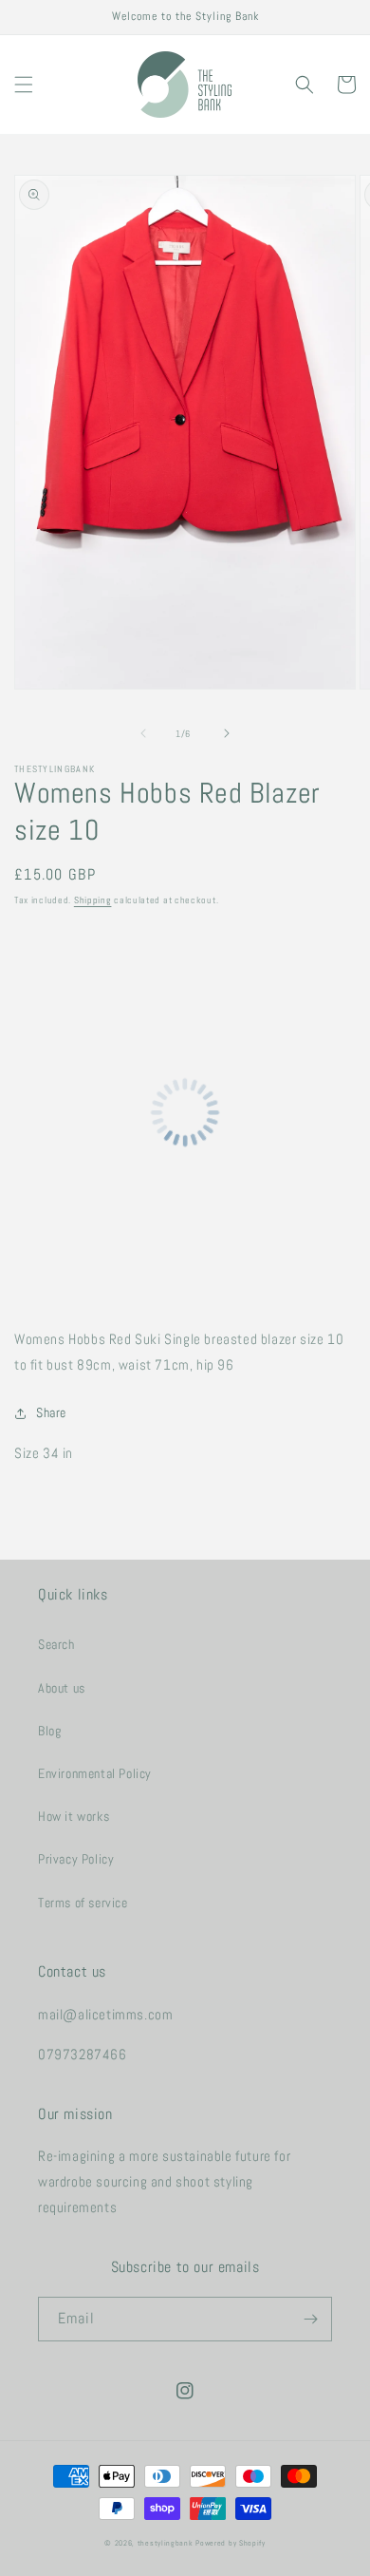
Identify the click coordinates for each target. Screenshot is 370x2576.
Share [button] (51, 1412)
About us (62, 1688)
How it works (74, 1816)
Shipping (93, 900)
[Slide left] (143, 733)
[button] (24, 85)
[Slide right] (227, 733)
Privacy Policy (76, 1859)
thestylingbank (166, 2543)
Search (56, 1644)
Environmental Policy (95, 1773)
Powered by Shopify (231, 2543)
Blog (49, 1731)
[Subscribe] (310, 2319)
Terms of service (83, 1903)
